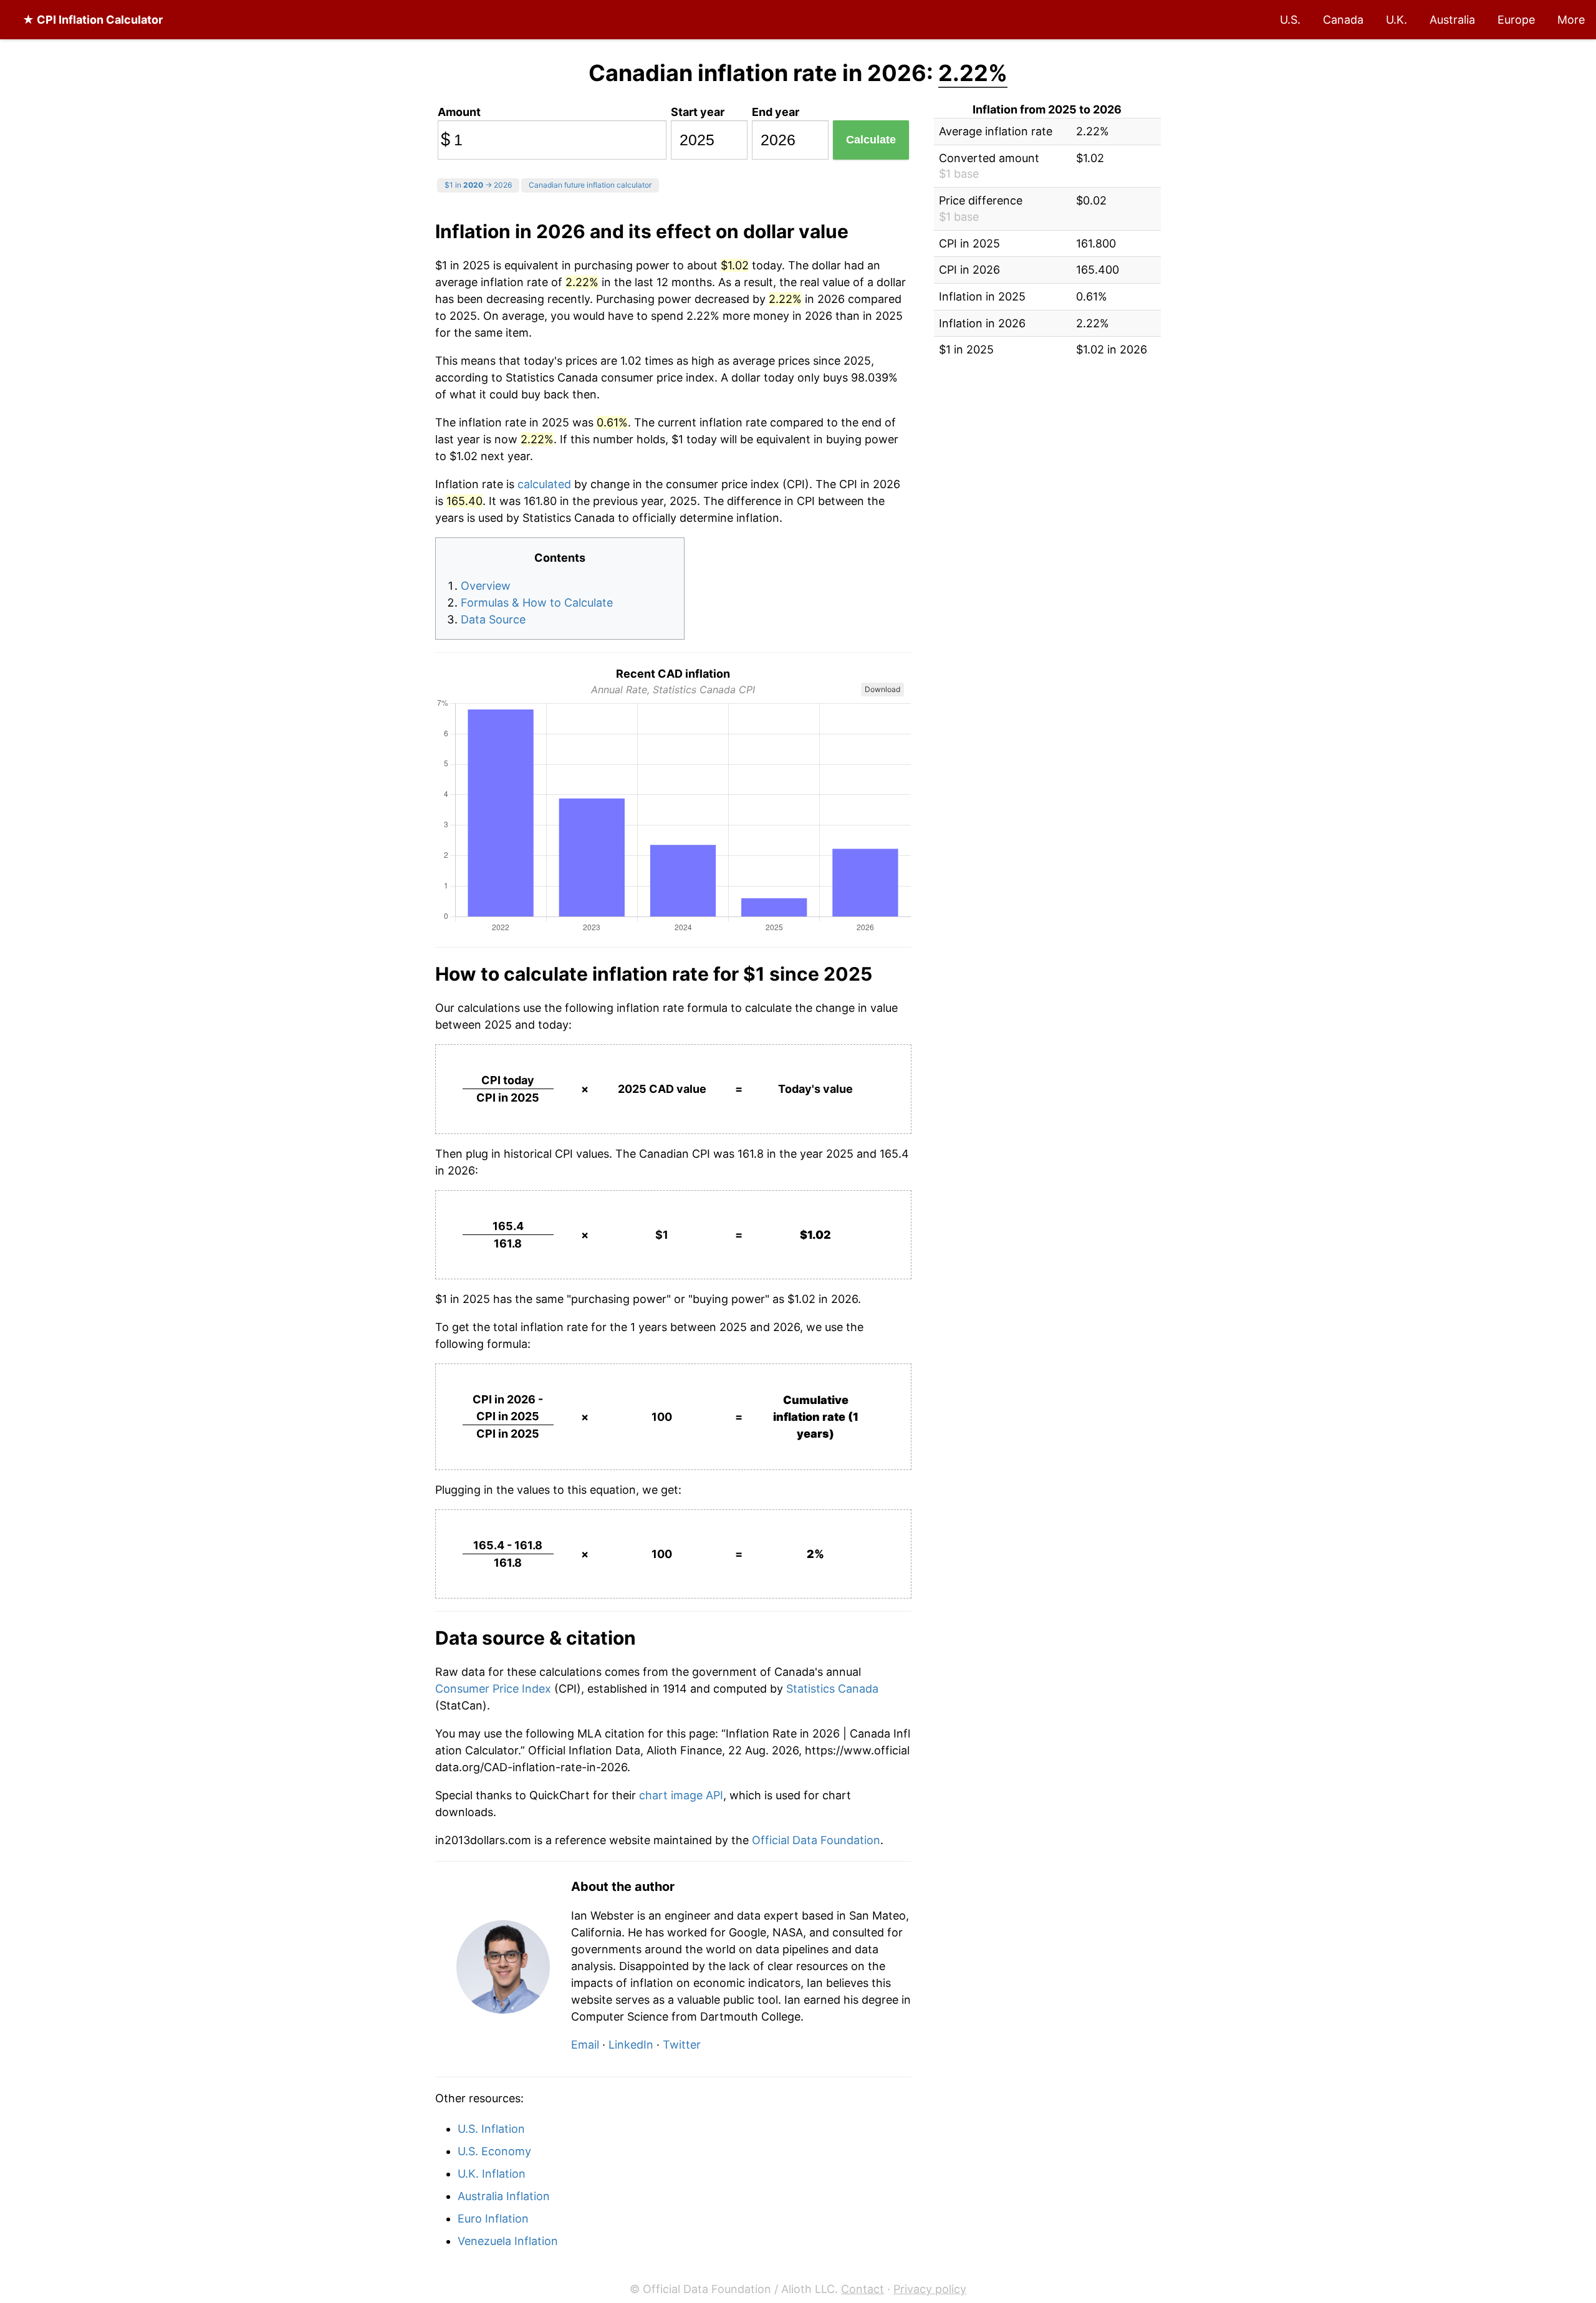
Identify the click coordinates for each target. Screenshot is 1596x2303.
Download (882, 689)
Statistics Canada (832, 1689)
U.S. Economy (494, 2151)
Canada (1343, 20)
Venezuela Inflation (508, 2241)
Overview (486, 586)
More (1571, 20)
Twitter (682, 2045)
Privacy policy (930, 2289)
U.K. (1396, 20)
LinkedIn (631, 2045)
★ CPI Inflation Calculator (93, 20)
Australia (1452, 20)
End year (776, 112)
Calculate (871, 140)
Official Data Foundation (816, 1840)
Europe (1516, 20)
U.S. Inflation (491, 2129)
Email (585, 2045)
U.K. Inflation (492, 2174)
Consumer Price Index (495, 1689)
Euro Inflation (493, 2219)
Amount (459, 112)
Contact (863, 2289)
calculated (544, 484)
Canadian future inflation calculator (590, 185)
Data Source (493, 619)
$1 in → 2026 (478, 185)
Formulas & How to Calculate (537, 603)
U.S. (1290, 20)
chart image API (681, 1795)
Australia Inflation (504, 2196)
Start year (698, 112)
